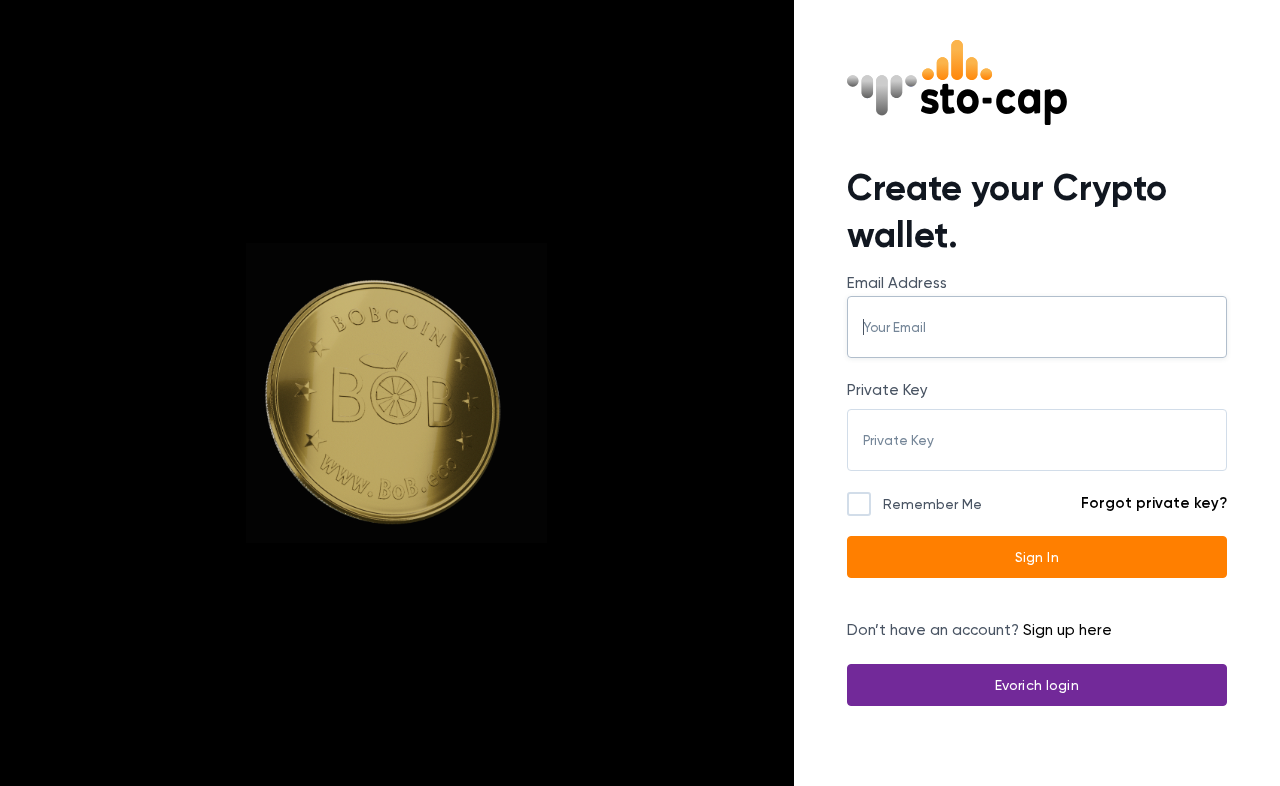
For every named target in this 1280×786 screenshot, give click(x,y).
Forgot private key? (1154, 503)
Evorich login (1037, 685)
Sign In (1037, 557)
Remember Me (932, 504)
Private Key (887, 390)
